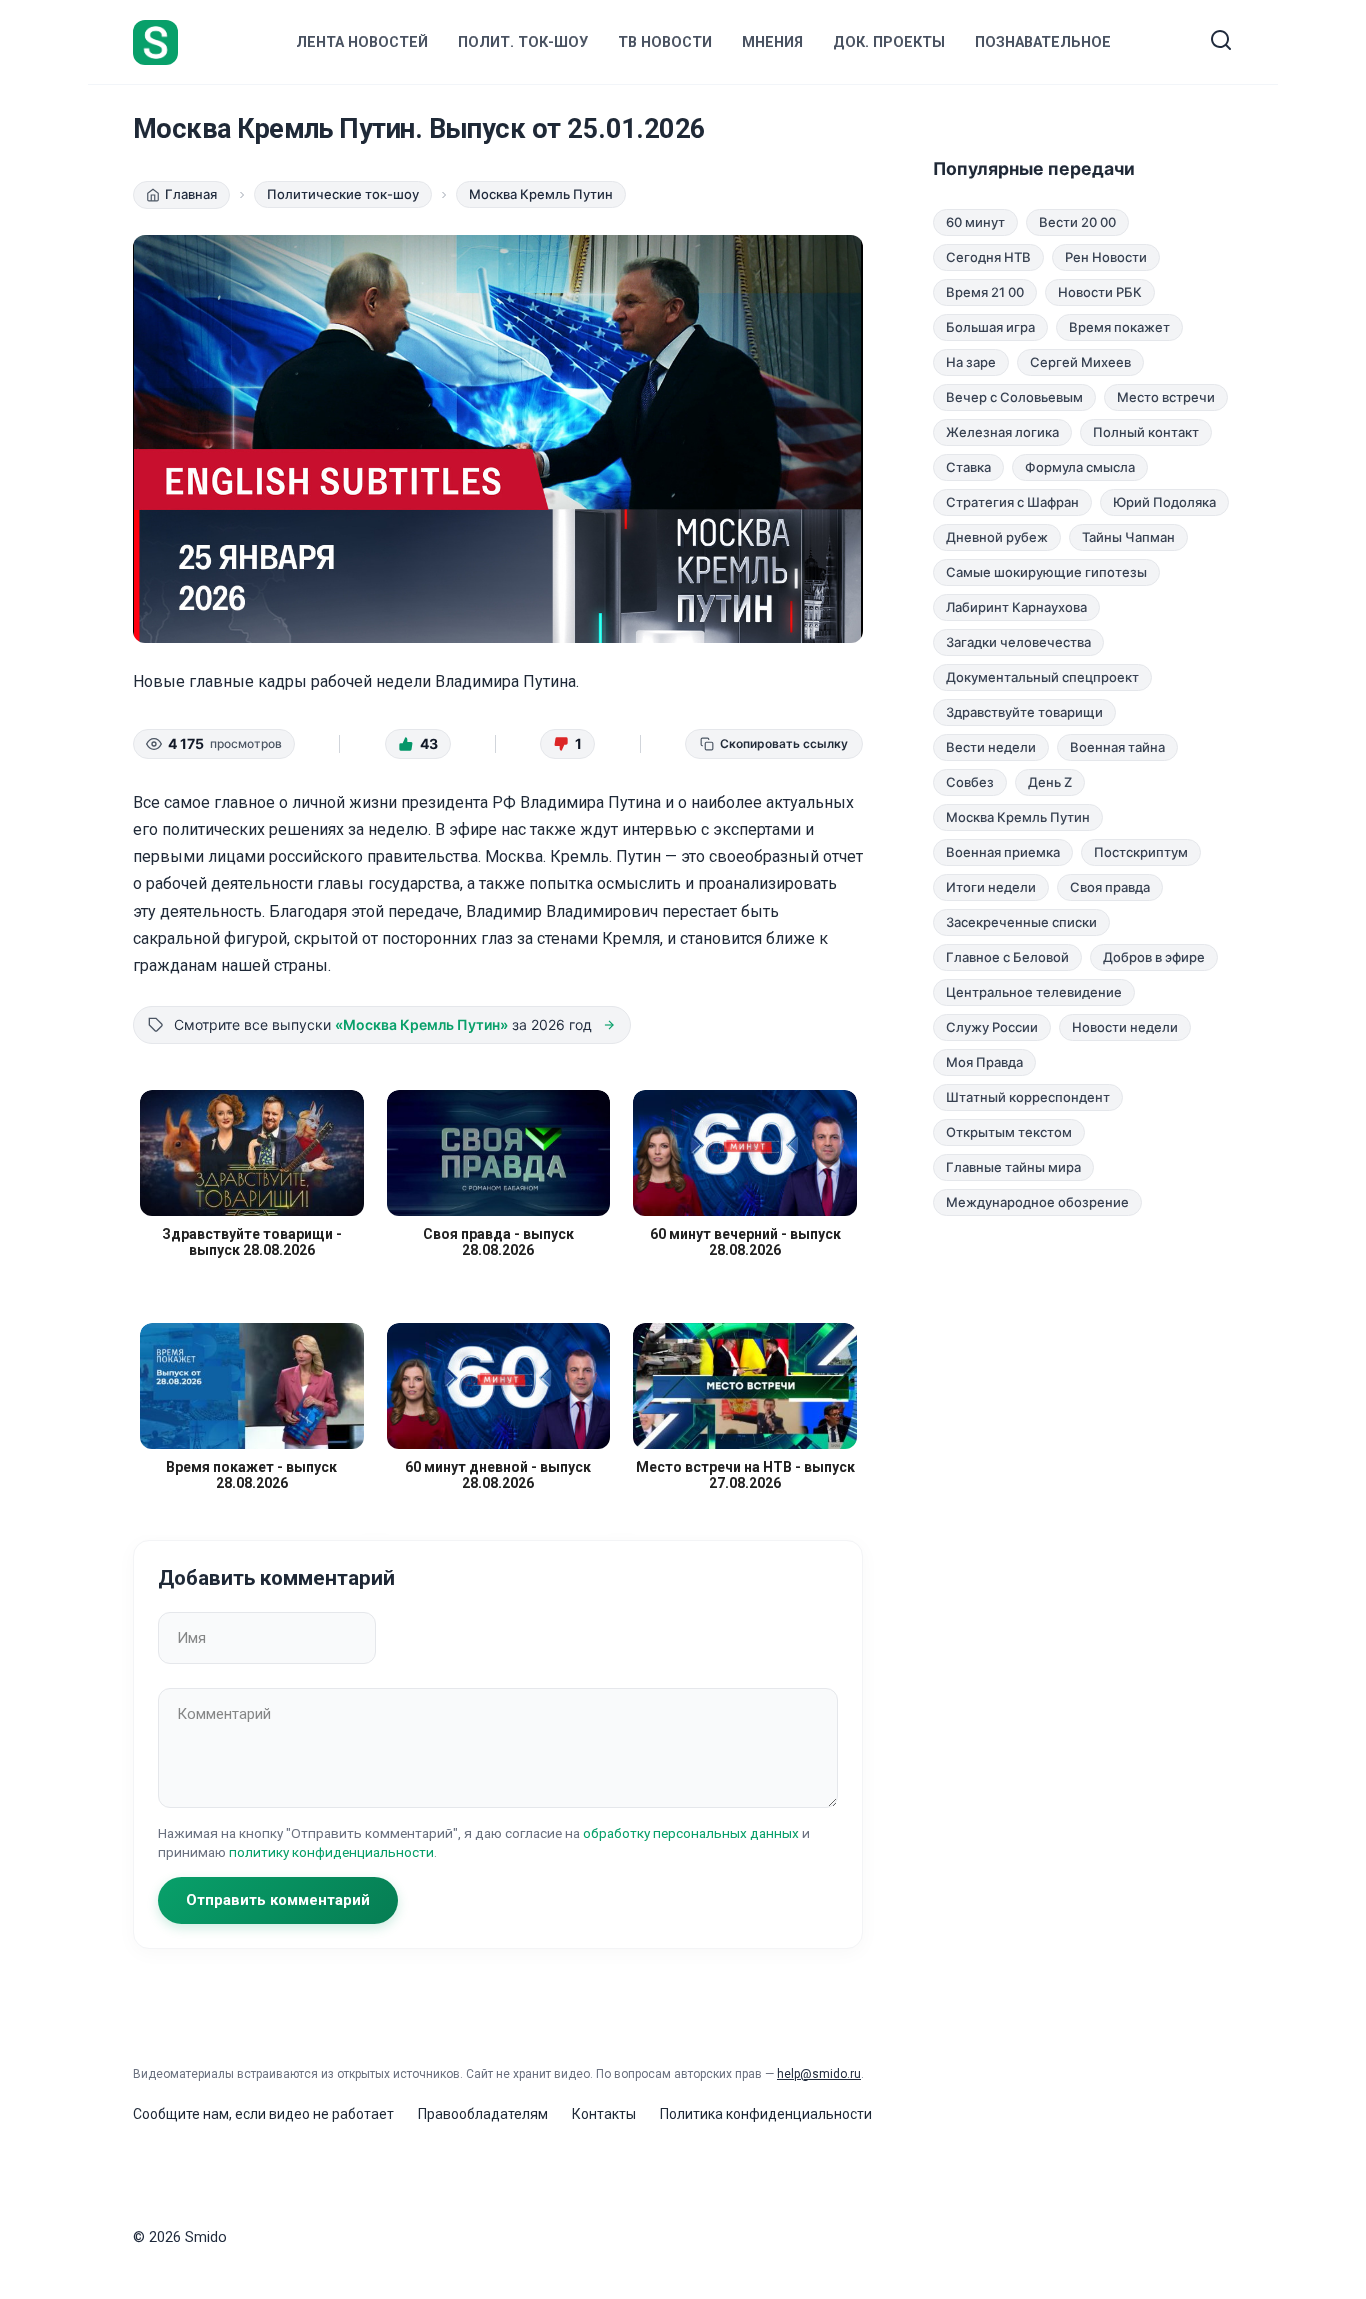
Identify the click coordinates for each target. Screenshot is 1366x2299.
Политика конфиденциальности (766, 2114)
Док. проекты (889, 42)
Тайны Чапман (1128, 537)
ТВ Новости (665, 42)
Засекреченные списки (1021, 922)
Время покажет (1119, 327)
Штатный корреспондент (1028, 1097)
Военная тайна (1117, 747)
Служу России (992, 1027)
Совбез (970, 782)
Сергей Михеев (1080, 362)
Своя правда (1110, 887)
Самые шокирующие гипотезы (1046, 572)
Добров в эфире (1154, 957)
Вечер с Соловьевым (1014, 397)
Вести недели (991, 747)
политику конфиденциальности (331, 1852)
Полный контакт (1146, 432)
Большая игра (990, 327)
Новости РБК (1100, 292)
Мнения (772, 42)
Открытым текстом (1009, 1132)
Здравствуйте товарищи (1024, 712)
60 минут (975, 222)
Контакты (604, 2114)
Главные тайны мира (1013, 1167)
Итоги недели (991, 887)
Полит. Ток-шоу (523, 42)
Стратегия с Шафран (1012, 502)
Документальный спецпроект (1042, 677)
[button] (418, 744)
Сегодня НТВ (988, 257)
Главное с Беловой (1007, 957)
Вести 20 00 (1077, 222)
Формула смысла (1080, 467)
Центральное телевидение (1034, 992)
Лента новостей (362, 42)
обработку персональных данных (691, 1833)
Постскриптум (1141, 852)
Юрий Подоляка (1164, 502)
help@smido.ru (819, 2074)
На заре (971, 362)
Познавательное (1043, 42)
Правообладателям (483, 2114)
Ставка (968, 467)
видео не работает (331, 2114)
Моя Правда (984, 1062)
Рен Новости (1106, 257)
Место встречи (1166, 397)
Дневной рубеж (997, 537)
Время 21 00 (985, 292)
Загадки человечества (1018, 642)
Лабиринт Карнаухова (1016, 607)
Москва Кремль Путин (1018, 817)
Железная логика (1002, 432)
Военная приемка (1003, 852)
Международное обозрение (1037, 1202)
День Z (1050, 782)
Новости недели (1125, 1027)
